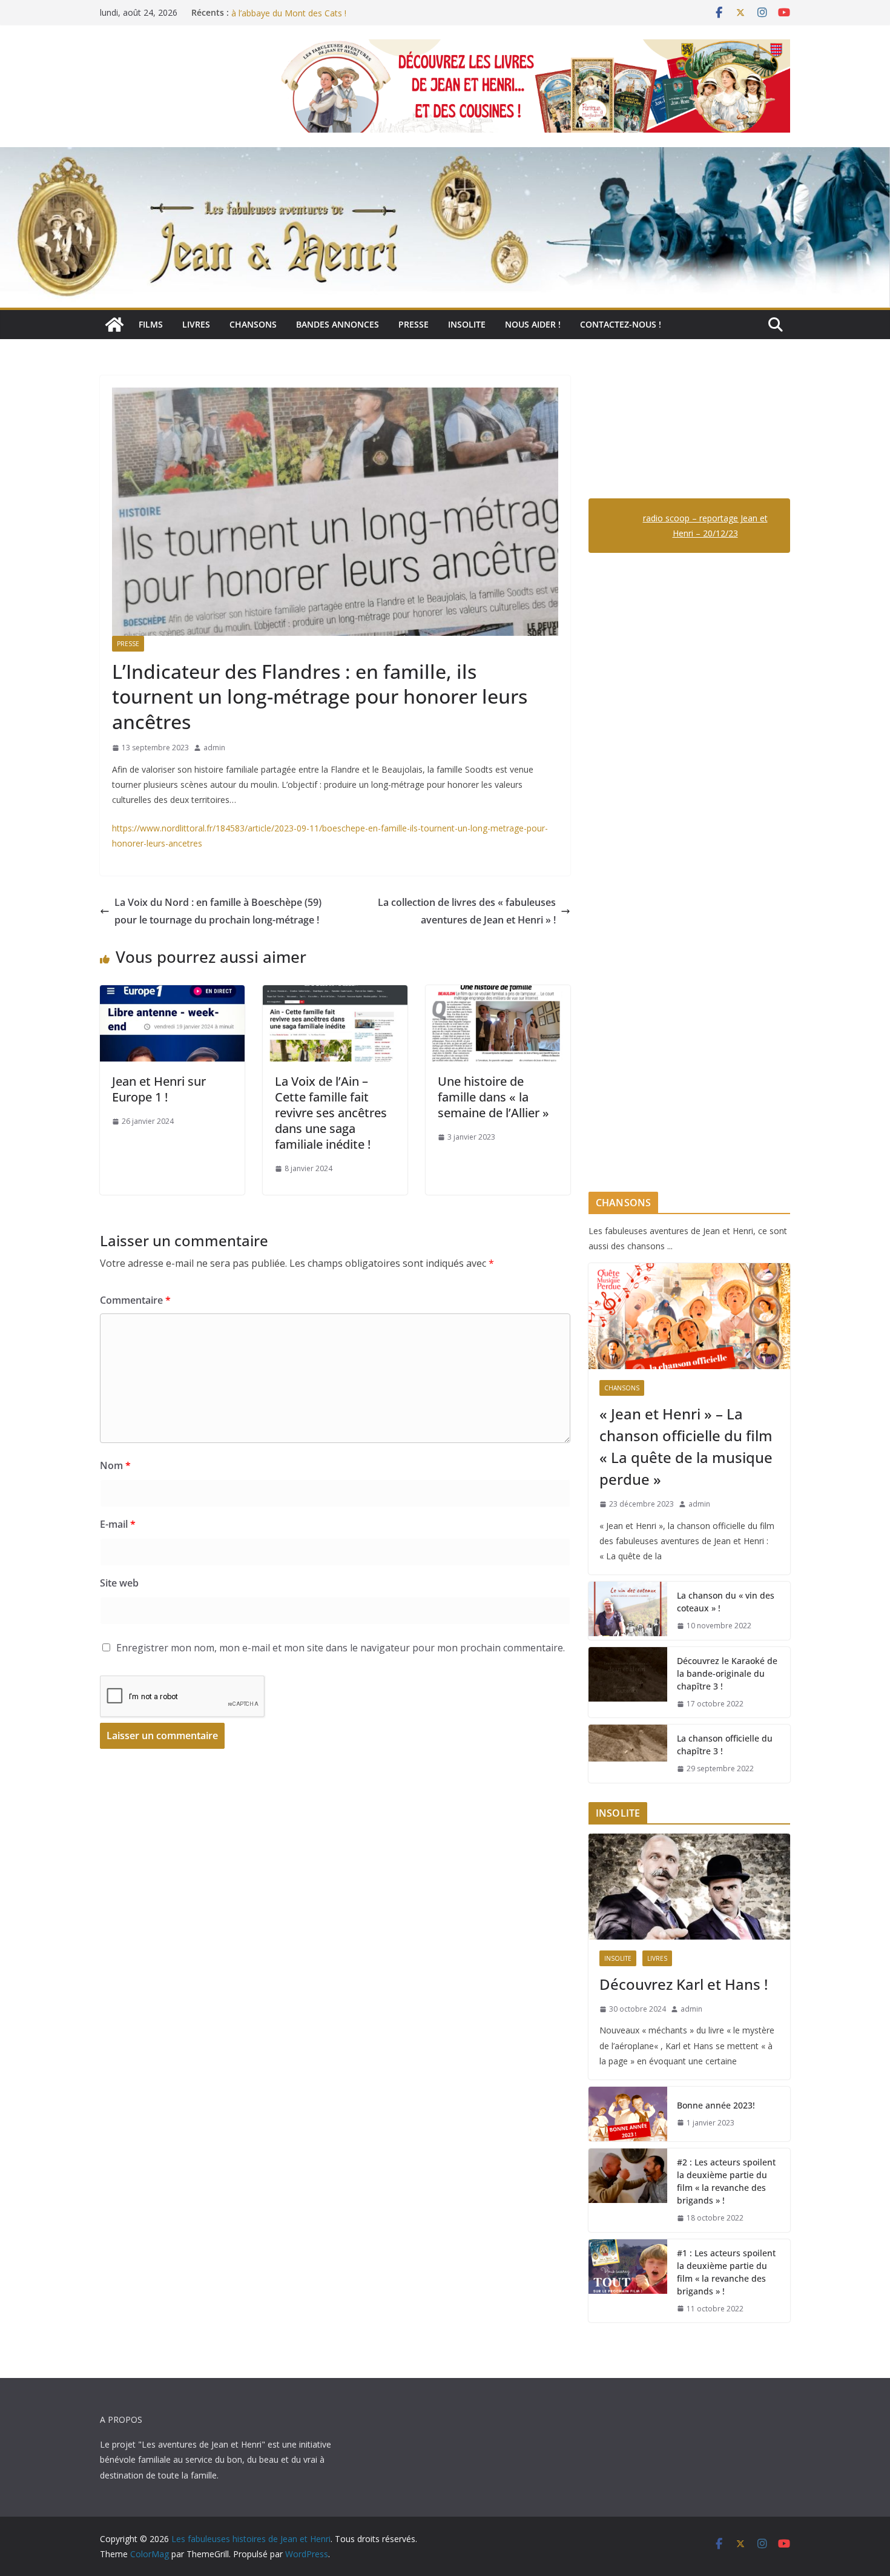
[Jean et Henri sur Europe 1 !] (172, 994)
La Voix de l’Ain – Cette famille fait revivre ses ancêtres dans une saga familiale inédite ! (331, 1113)
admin (214, 748)
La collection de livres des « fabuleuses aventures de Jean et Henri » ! (467, 911)
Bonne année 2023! (716, 2105)
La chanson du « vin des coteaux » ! (726, 1602)
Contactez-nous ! (621, 324)
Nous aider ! (533, 324)
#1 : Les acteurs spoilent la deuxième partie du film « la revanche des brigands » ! (726, 2272)
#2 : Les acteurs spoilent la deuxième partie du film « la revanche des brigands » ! (726, 2181)
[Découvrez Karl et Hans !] (689, 1887)
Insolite (467, 324)
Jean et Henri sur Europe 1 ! (159, 1089)
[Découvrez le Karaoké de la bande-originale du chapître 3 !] (628, 1683)
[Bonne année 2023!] (628, 2114)
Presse (414, 324)
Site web (119, 1583)
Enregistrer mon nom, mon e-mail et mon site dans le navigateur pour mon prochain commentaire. (341, 1648)
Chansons (253, 324)
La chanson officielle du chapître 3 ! (725, 1745)
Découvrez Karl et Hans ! (684, 1984)
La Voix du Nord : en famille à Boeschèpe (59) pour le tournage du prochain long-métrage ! (218, 911)
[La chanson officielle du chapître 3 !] (628, 1754)
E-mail (118, 1524)
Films (151, 324)
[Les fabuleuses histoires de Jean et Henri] (114, 325)
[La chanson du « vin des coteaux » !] (628, 1611)
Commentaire (135, 1300)
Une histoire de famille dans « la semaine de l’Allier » (493, 1097)
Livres (196, 324)
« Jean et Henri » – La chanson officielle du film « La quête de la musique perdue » (686, 1446)
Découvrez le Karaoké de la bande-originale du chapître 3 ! (727, 1673)
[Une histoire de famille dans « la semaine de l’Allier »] (498, 994)
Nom (115, 1465)
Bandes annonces (338, 324)
